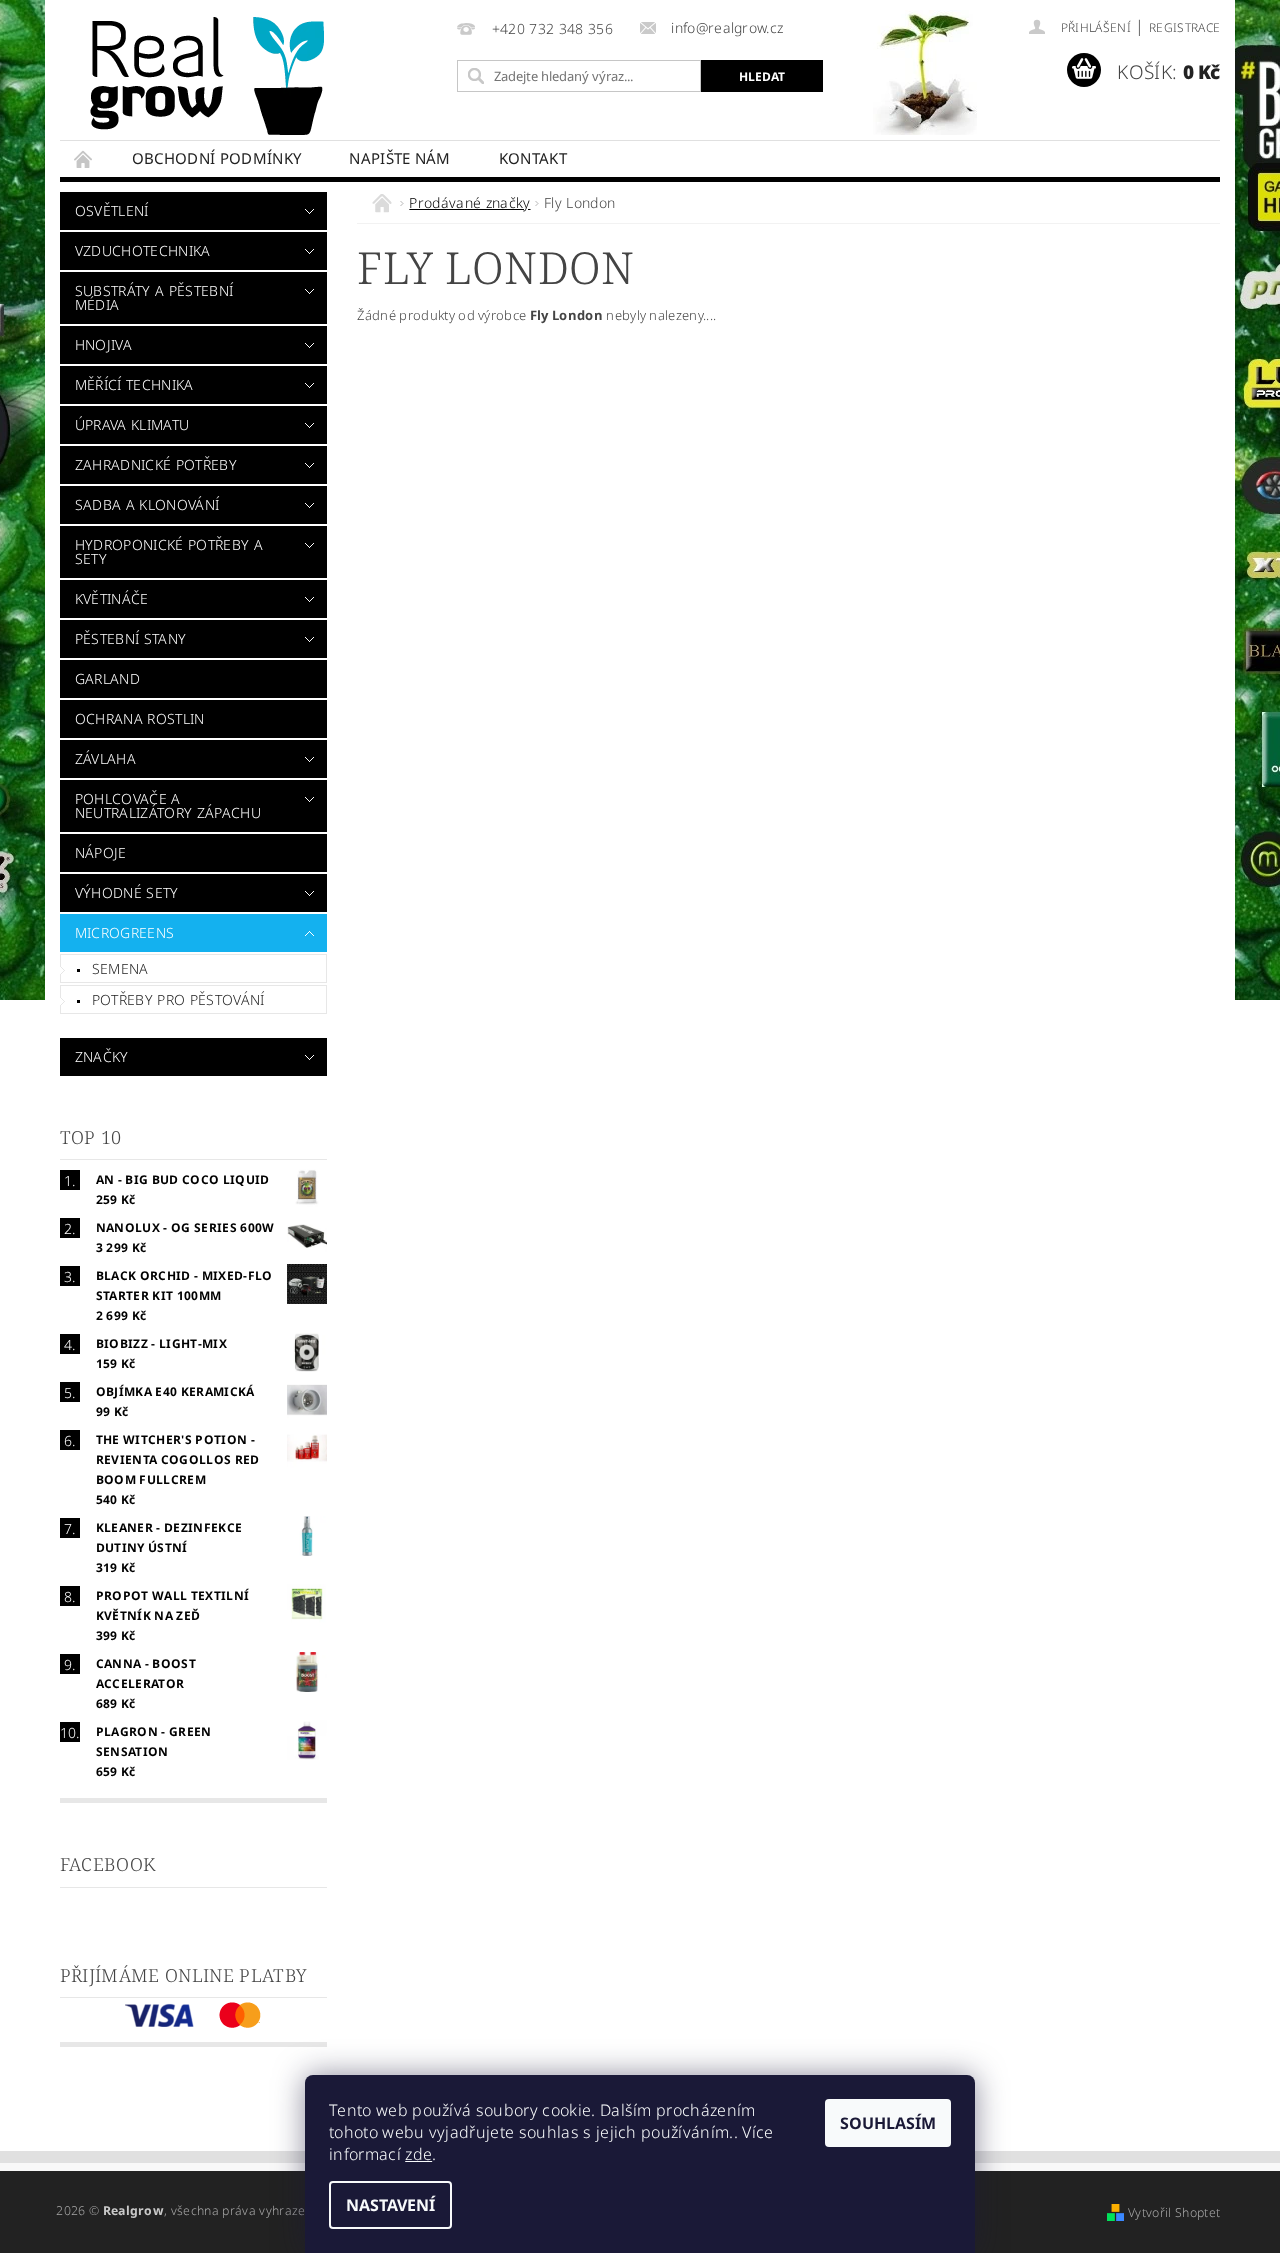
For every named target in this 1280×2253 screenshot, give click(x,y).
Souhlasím (888, 2123)
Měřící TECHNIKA (134, 384)
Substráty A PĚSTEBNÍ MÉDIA (154, 297)
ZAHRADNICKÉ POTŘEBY (156, 464)
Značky (102, 1056)
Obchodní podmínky (216, 158)
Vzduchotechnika (143, 250)
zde (418, 2154)
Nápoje (101, 852)
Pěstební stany (130, 638)
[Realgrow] (211, 76)
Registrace (1184, 27)
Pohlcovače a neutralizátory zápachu (168, 805)
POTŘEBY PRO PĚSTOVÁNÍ (178, 999)
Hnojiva (103, 344)
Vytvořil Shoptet (1174, 2212)
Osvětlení (112, 210)
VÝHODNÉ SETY (127, 892)
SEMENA (120, 968)
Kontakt (533, 158)
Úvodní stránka (84, 158)
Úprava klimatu (132, 424)
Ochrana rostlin (140, 718)
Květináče (112, 598)
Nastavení (390, 2205)
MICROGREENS (125, 932)
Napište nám (400, 158)
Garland (107, 678)
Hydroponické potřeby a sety (169, 551)
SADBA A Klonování (147, 504)
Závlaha (105, 758)
